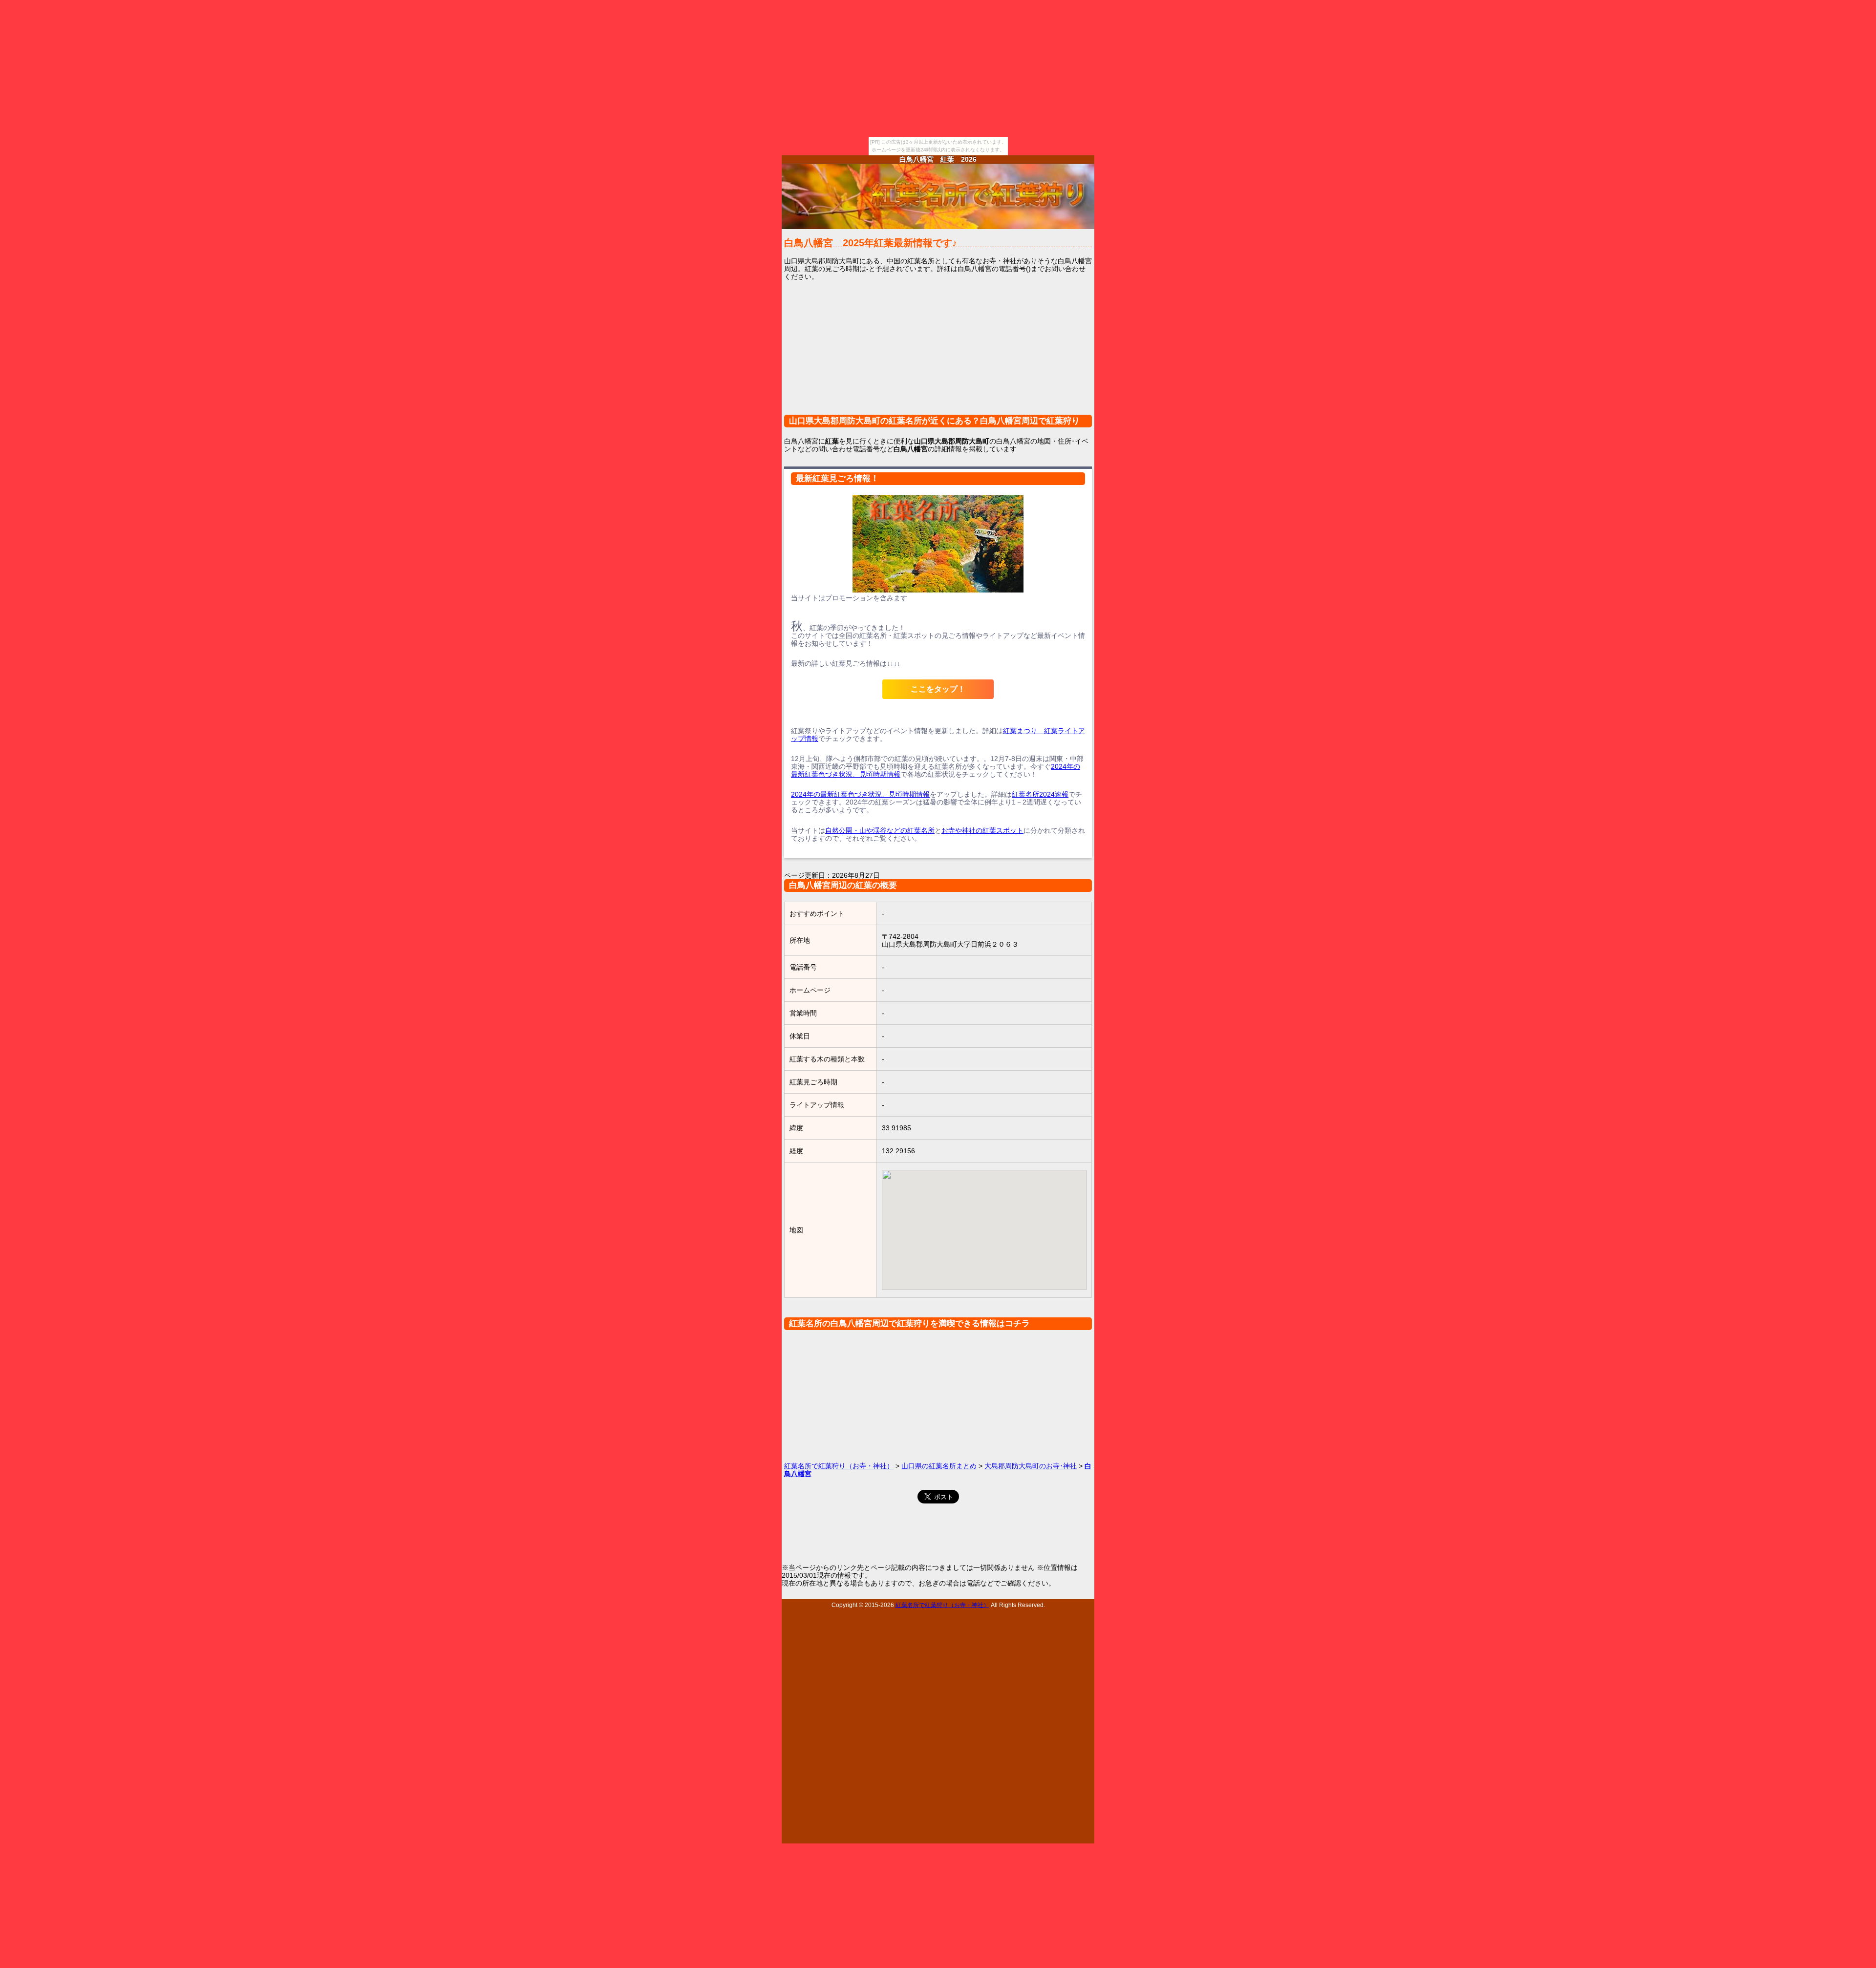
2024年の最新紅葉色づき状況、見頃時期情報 (860, 794)
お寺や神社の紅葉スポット (982, 830)
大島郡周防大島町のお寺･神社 (1031, 1466)
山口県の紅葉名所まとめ (939, 1466)
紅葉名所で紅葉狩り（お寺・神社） (839, 1466)
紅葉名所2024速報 (1040, 794)
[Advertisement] (938, 354)
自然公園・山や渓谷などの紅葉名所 (880, 830)
